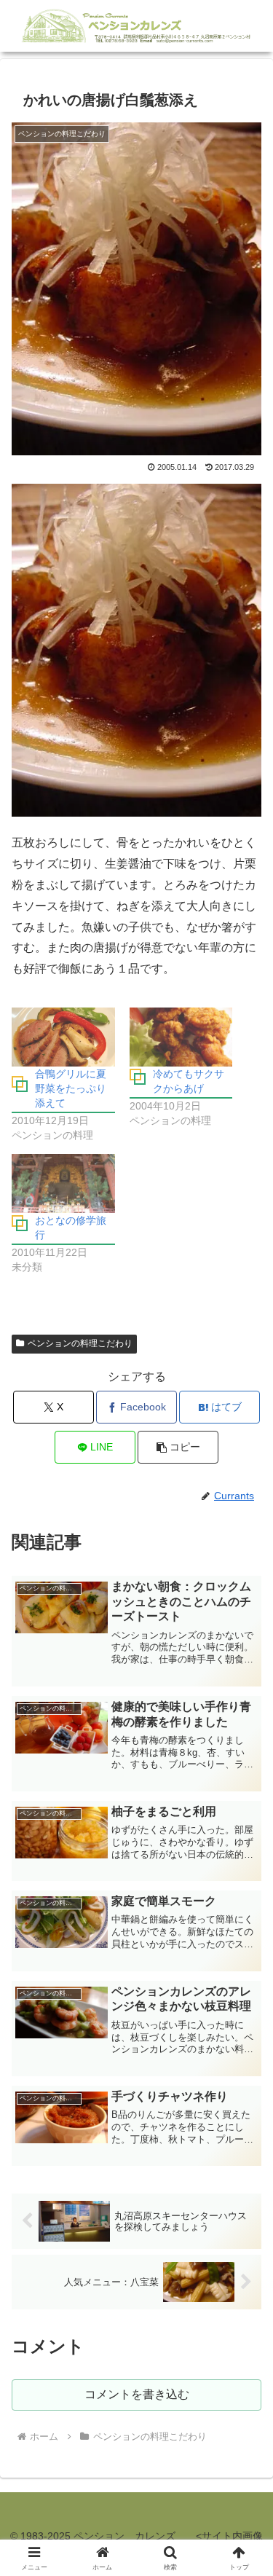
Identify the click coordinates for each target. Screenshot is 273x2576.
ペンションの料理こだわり (80, 1343)
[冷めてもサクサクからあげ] (181, 1037)
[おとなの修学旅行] (63, 1183)
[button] (178, 1447)
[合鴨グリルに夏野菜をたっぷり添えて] (63, 1037)
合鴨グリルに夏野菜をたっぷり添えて (71, 1088)
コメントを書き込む (137, 2394)
